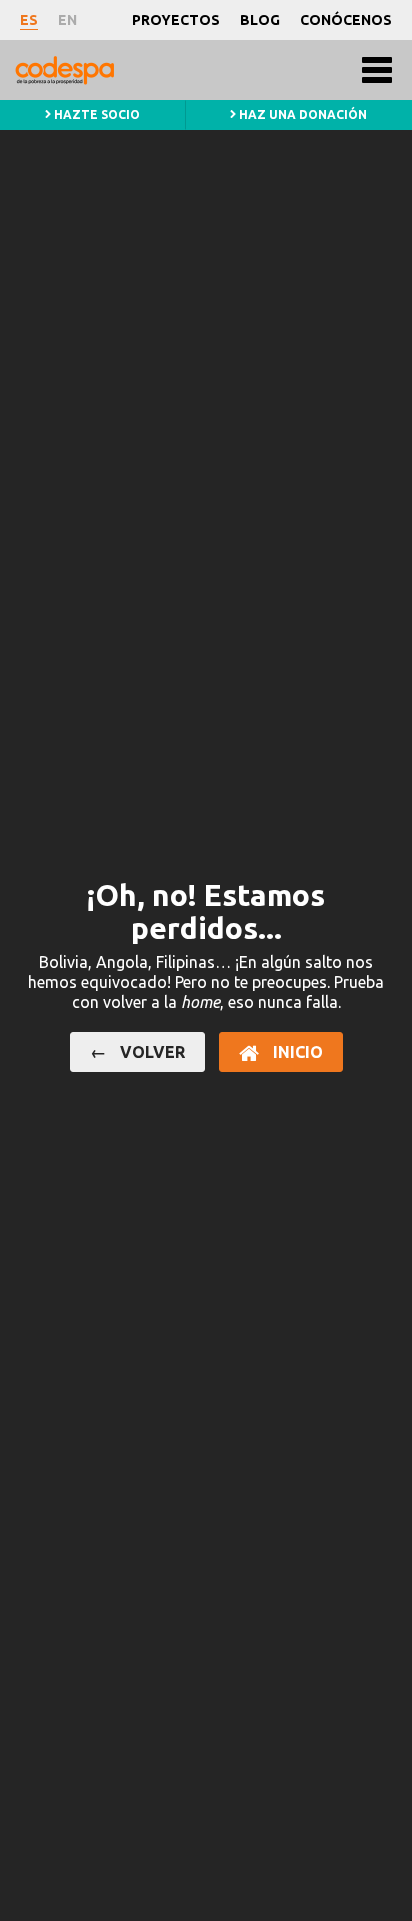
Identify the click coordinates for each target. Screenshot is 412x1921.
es (29, 20)
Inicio (296, 1052)
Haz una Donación (301, 114)
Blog (260, 20)
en (67, 20)
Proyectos (176, 20)
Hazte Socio (95, 114)
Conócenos (346, 20)
